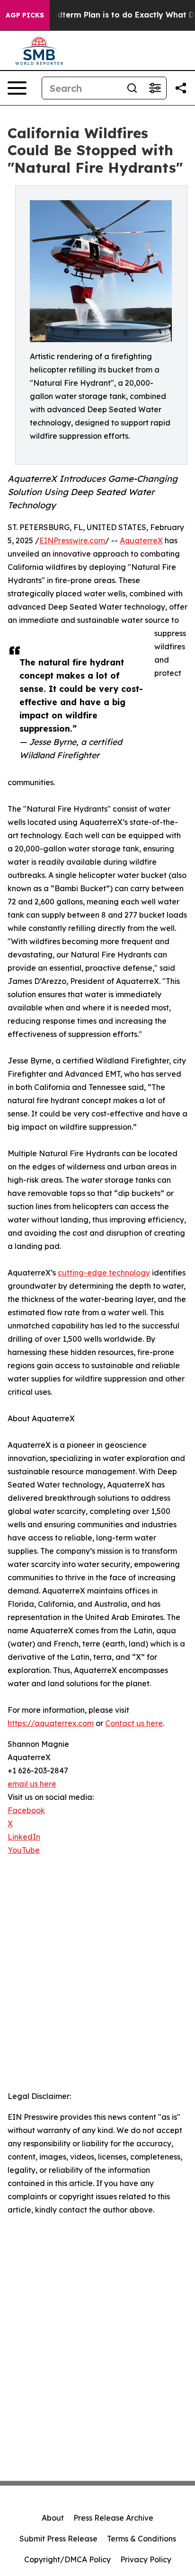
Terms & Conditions (142, 2539)
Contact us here (134, 1723)
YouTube (24, 1850)
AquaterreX (141, 540)
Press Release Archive (113, 2518)
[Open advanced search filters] (155, 88)
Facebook (26, 1810)
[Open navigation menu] (17, 88)
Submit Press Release (58, 2539)
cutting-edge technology (104, 1273)
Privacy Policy (146, 2559)
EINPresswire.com (72, 540)
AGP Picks (25, 15)
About (53, 2518)
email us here (32, 1784)
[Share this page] (181, 88)
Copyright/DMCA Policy (67, 2559)
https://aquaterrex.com (51, 1723)
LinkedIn (24, 1837)
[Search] (132, 88)
